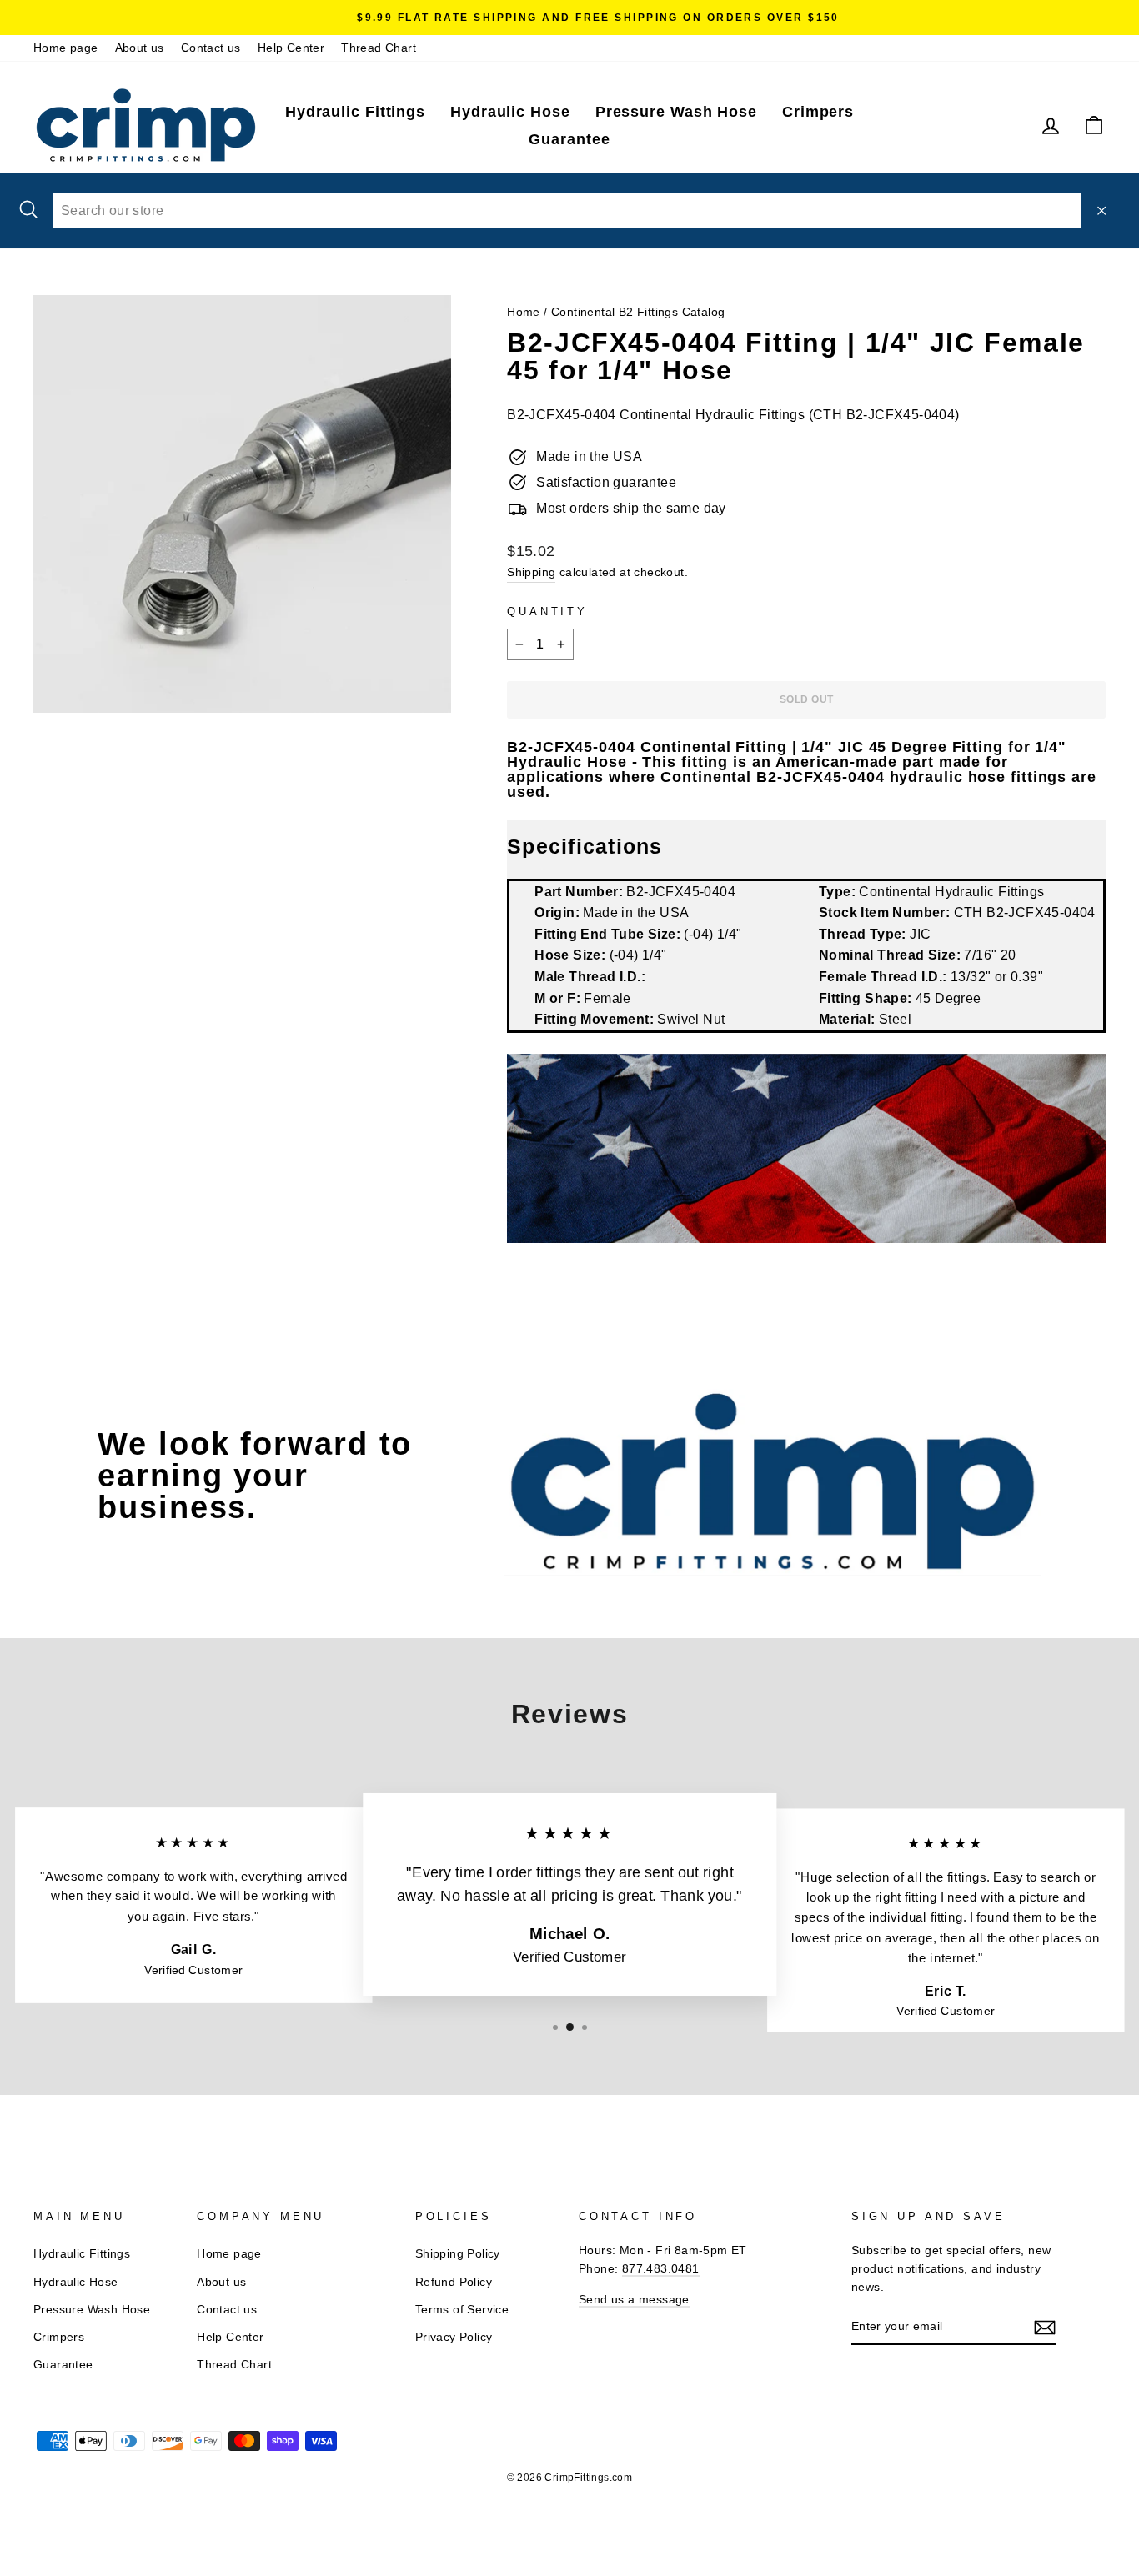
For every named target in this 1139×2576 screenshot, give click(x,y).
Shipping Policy (458, 2254)
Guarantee (569, 139)
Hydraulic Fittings (355, 112)
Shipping (531, 572)
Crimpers (818, 112)
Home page (66, 48)
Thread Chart (379, 48)
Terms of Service (462, 2310)
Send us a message (634, 2300)
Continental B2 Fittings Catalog (638, 312)
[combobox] (567, 211)
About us (140, 48)
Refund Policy (454, 2282)
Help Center (291, 48)
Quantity (547, 611)
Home (524, 312)
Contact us (211, 48)
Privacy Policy (454, 2337)
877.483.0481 (661, 2269)
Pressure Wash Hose (676, 112)
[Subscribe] (1045, 2328)
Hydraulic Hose (510, 112)
